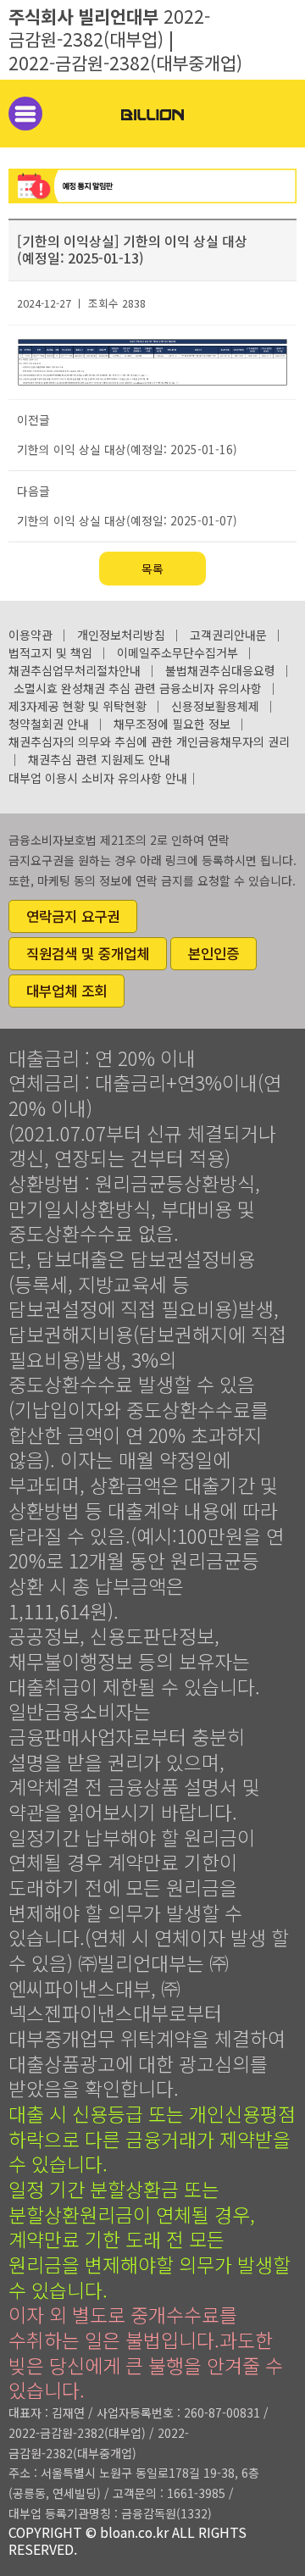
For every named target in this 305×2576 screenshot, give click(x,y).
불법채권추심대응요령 (220, 670)
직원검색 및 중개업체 (88, 953)
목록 (152, 569)
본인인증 (213, 953)
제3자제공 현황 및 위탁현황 (78, 706)
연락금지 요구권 (73, 916)
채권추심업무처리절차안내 (75, 670)
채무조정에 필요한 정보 (172, 724)
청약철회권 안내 (49, 724)
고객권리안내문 (228, 635)
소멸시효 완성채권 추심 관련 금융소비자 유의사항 (138, 688)
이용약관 (30, 635)
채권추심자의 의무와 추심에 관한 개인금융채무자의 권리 (149, 741)
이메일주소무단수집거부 (177, 652)
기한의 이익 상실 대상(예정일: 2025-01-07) (127, 520)
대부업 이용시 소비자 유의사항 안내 (98, 778)
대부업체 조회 (67, 991)
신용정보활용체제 (215, 706)
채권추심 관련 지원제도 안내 (99, 759)
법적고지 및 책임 (50, 652)
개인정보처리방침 (121, 635)
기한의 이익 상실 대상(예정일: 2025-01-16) (127, 449)
